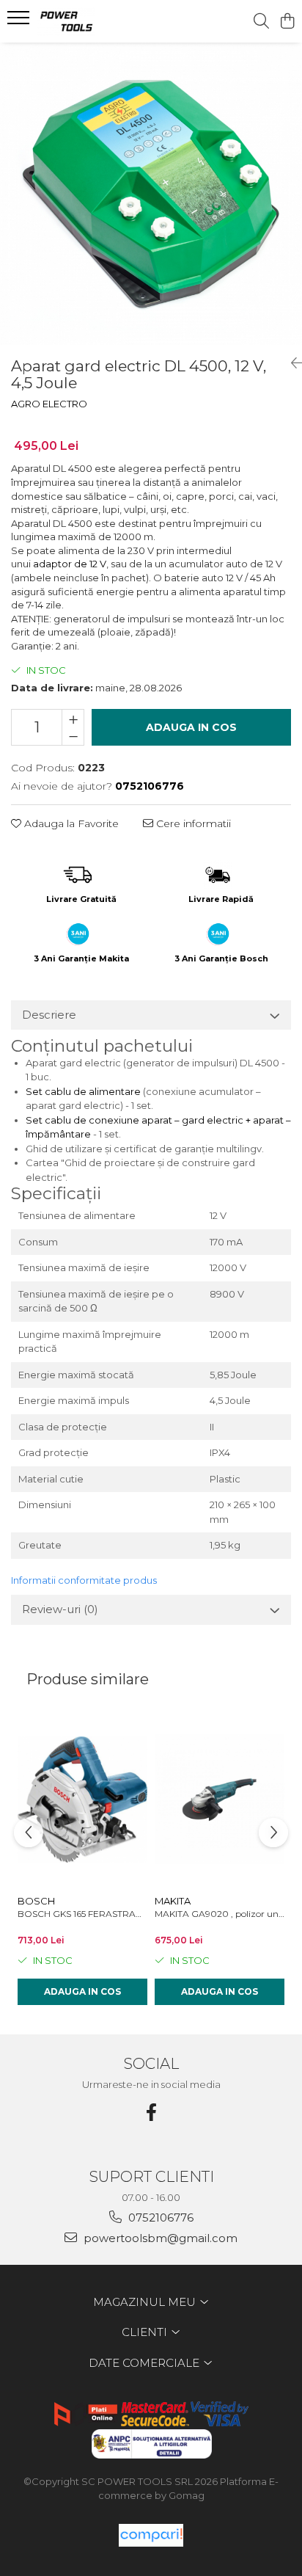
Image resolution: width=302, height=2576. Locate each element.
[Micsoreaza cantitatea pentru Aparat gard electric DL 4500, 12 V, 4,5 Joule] (73, 736)
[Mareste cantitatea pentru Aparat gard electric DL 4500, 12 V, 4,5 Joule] (73, 718)
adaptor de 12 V (70, 564)
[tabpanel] (151, 194)
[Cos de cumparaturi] (287, 22)
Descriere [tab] (49, 1015)
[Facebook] (151, 2113)
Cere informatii (192, 823)
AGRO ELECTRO (49, 404)
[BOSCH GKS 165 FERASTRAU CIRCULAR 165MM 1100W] (82, 1800)
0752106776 (159, 2217)
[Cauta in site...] (261, 22)
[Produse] (20, 22)
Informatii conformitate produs (84, 1580)
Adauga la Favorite (70, 823)
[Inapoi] (291, 363)
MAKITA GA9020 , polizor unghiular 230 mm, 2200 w (220, 1914)
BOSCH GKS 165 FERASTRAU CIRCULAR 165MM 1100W (82, 1914)
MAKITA (173, 1901)
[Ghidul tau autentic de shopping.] (151, 2535)
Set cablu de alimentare (83, 1091)
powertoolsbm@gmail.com (159, 2238)
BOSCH (36, 1901)
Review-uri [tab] (60, 1609)
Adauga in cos (191, 727)
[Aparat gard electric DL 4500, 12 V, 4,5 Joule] (151, 194)
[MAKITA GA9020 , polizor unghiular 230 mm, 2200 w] (220, 1800)
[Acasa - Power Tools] (95, 21)
